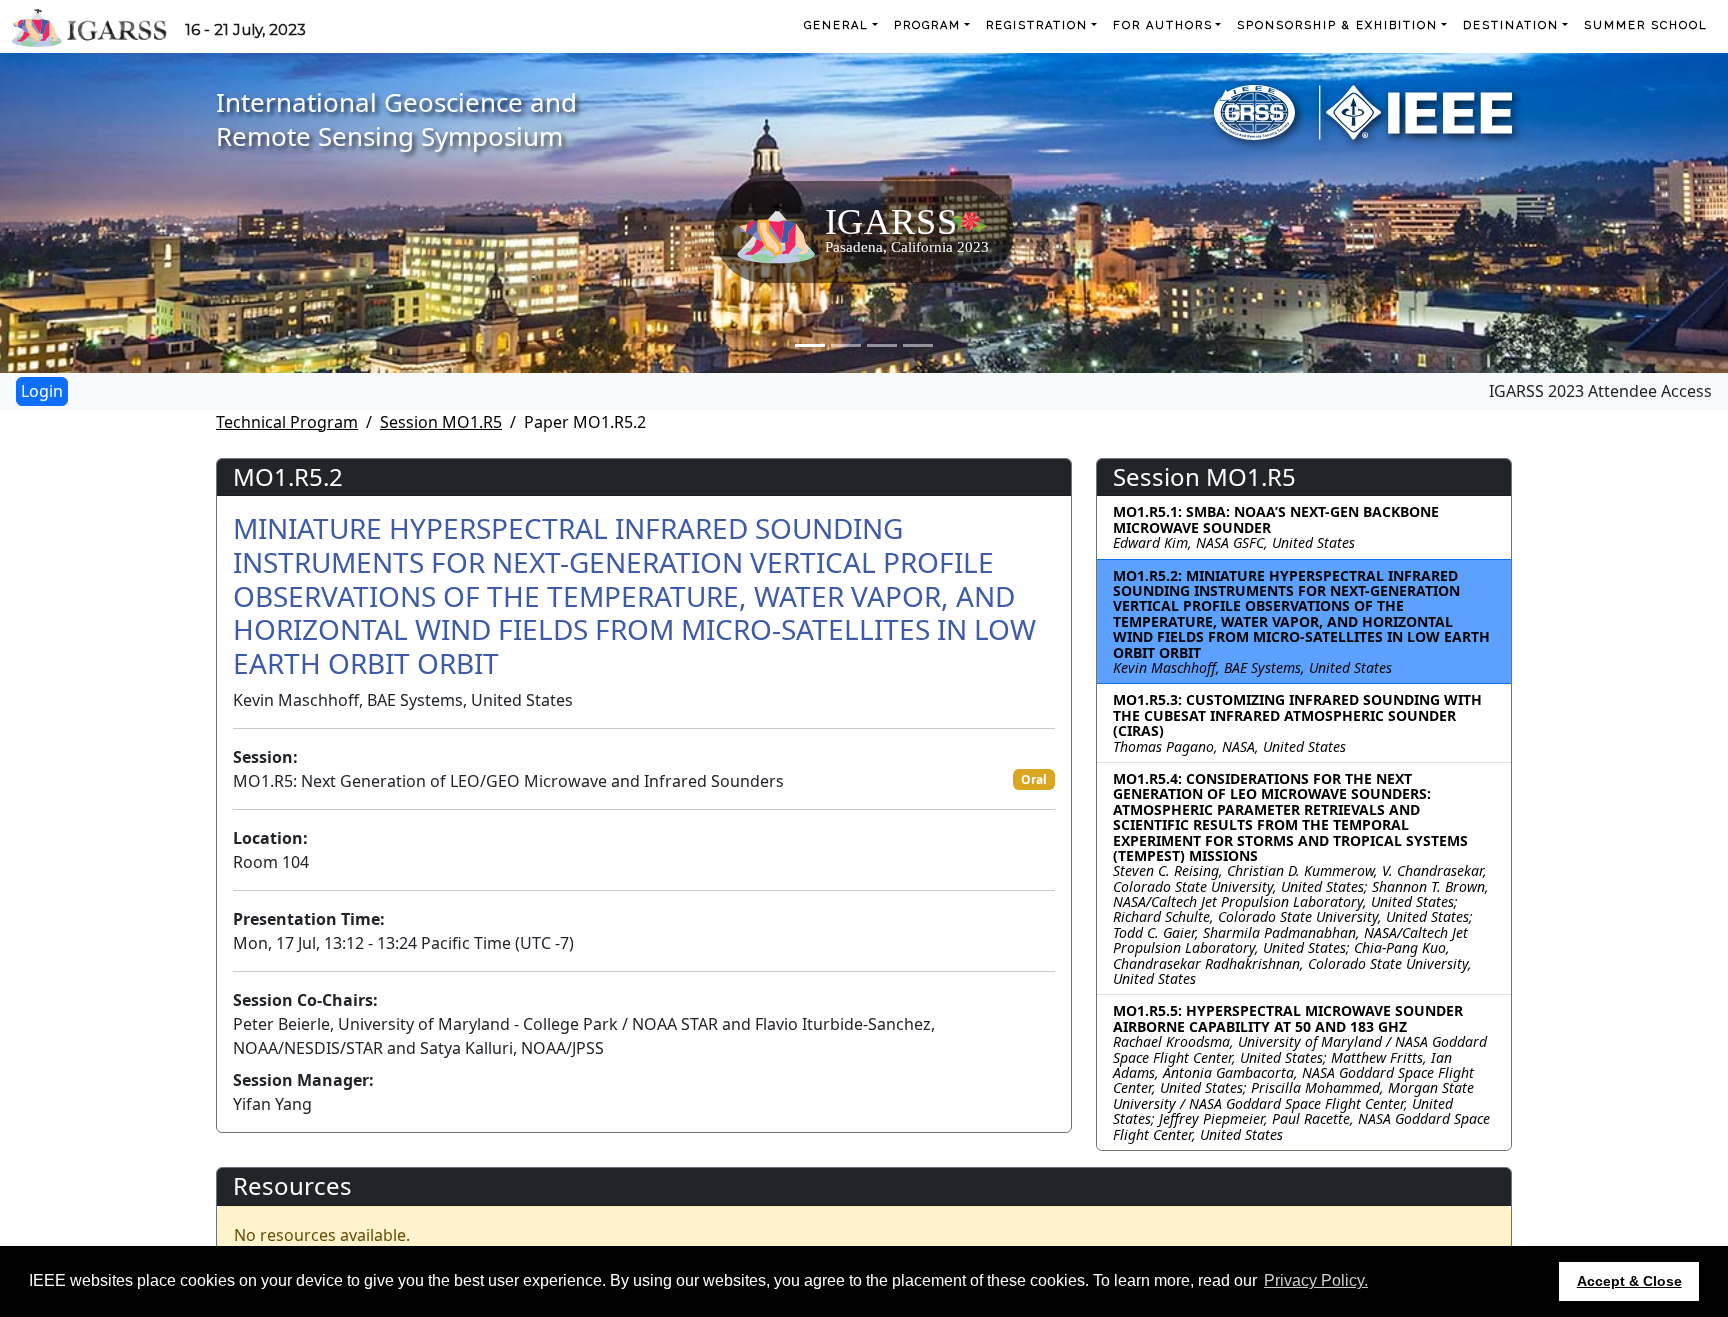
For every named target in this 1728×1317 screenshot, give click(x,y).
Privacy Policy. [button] (1316, 1280)
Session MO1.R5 (441, 422)
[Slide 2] (846, 345)
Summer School (1646, 25)
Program (927, 25)
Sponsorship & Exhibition (1337, 25)
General (836, 25)
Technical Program (287, 422)
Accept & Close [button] (1629, 1281)
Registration (1037, 25)
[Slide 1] (810, 345)
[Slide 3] (882, 345)
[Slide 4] (918, 345)
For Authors (1163, 25)
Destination (1511, 25)
